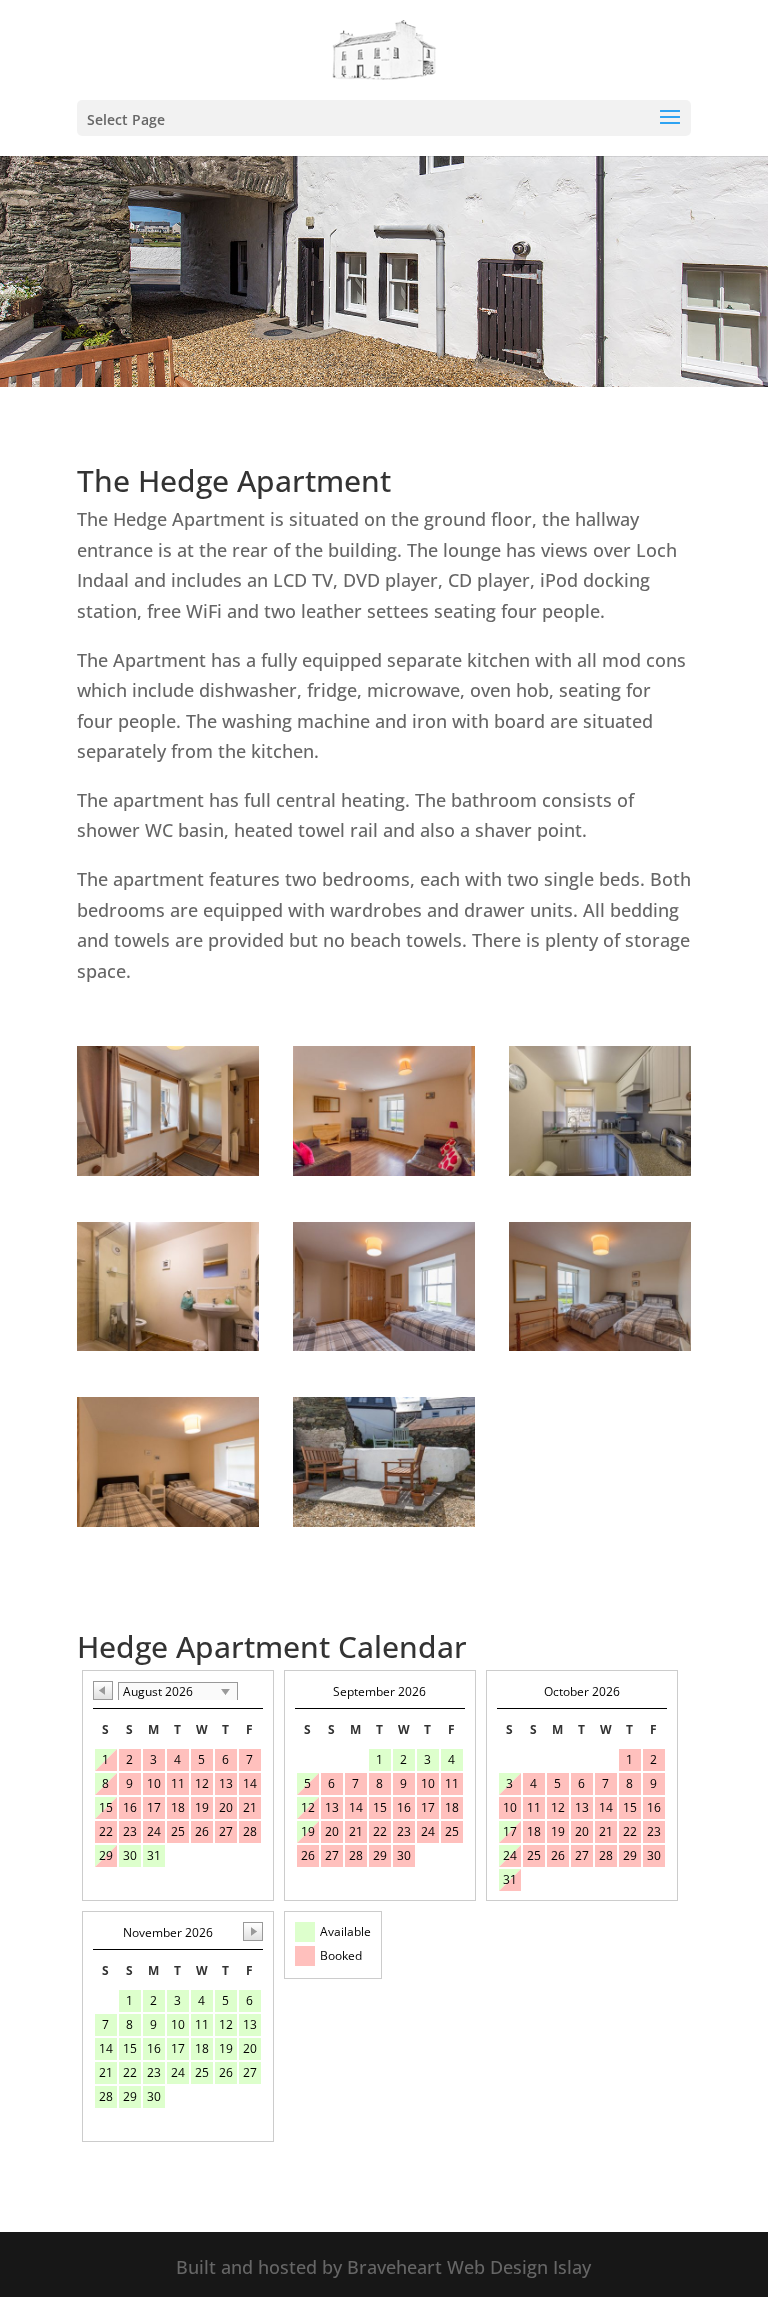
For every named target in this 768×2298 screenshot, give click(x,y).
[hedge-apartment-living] (384, 1169)
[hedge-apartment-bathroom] (168, 1344)
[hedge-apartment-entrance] (168, 1169)
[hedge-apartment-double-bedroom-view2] (384, 1344)
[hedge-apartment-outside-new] (384, 1520)
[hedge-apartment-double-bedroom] (600, 1344)
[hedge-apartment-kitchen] (600, 1169)
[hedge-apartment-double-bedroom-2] (168, 1520)
